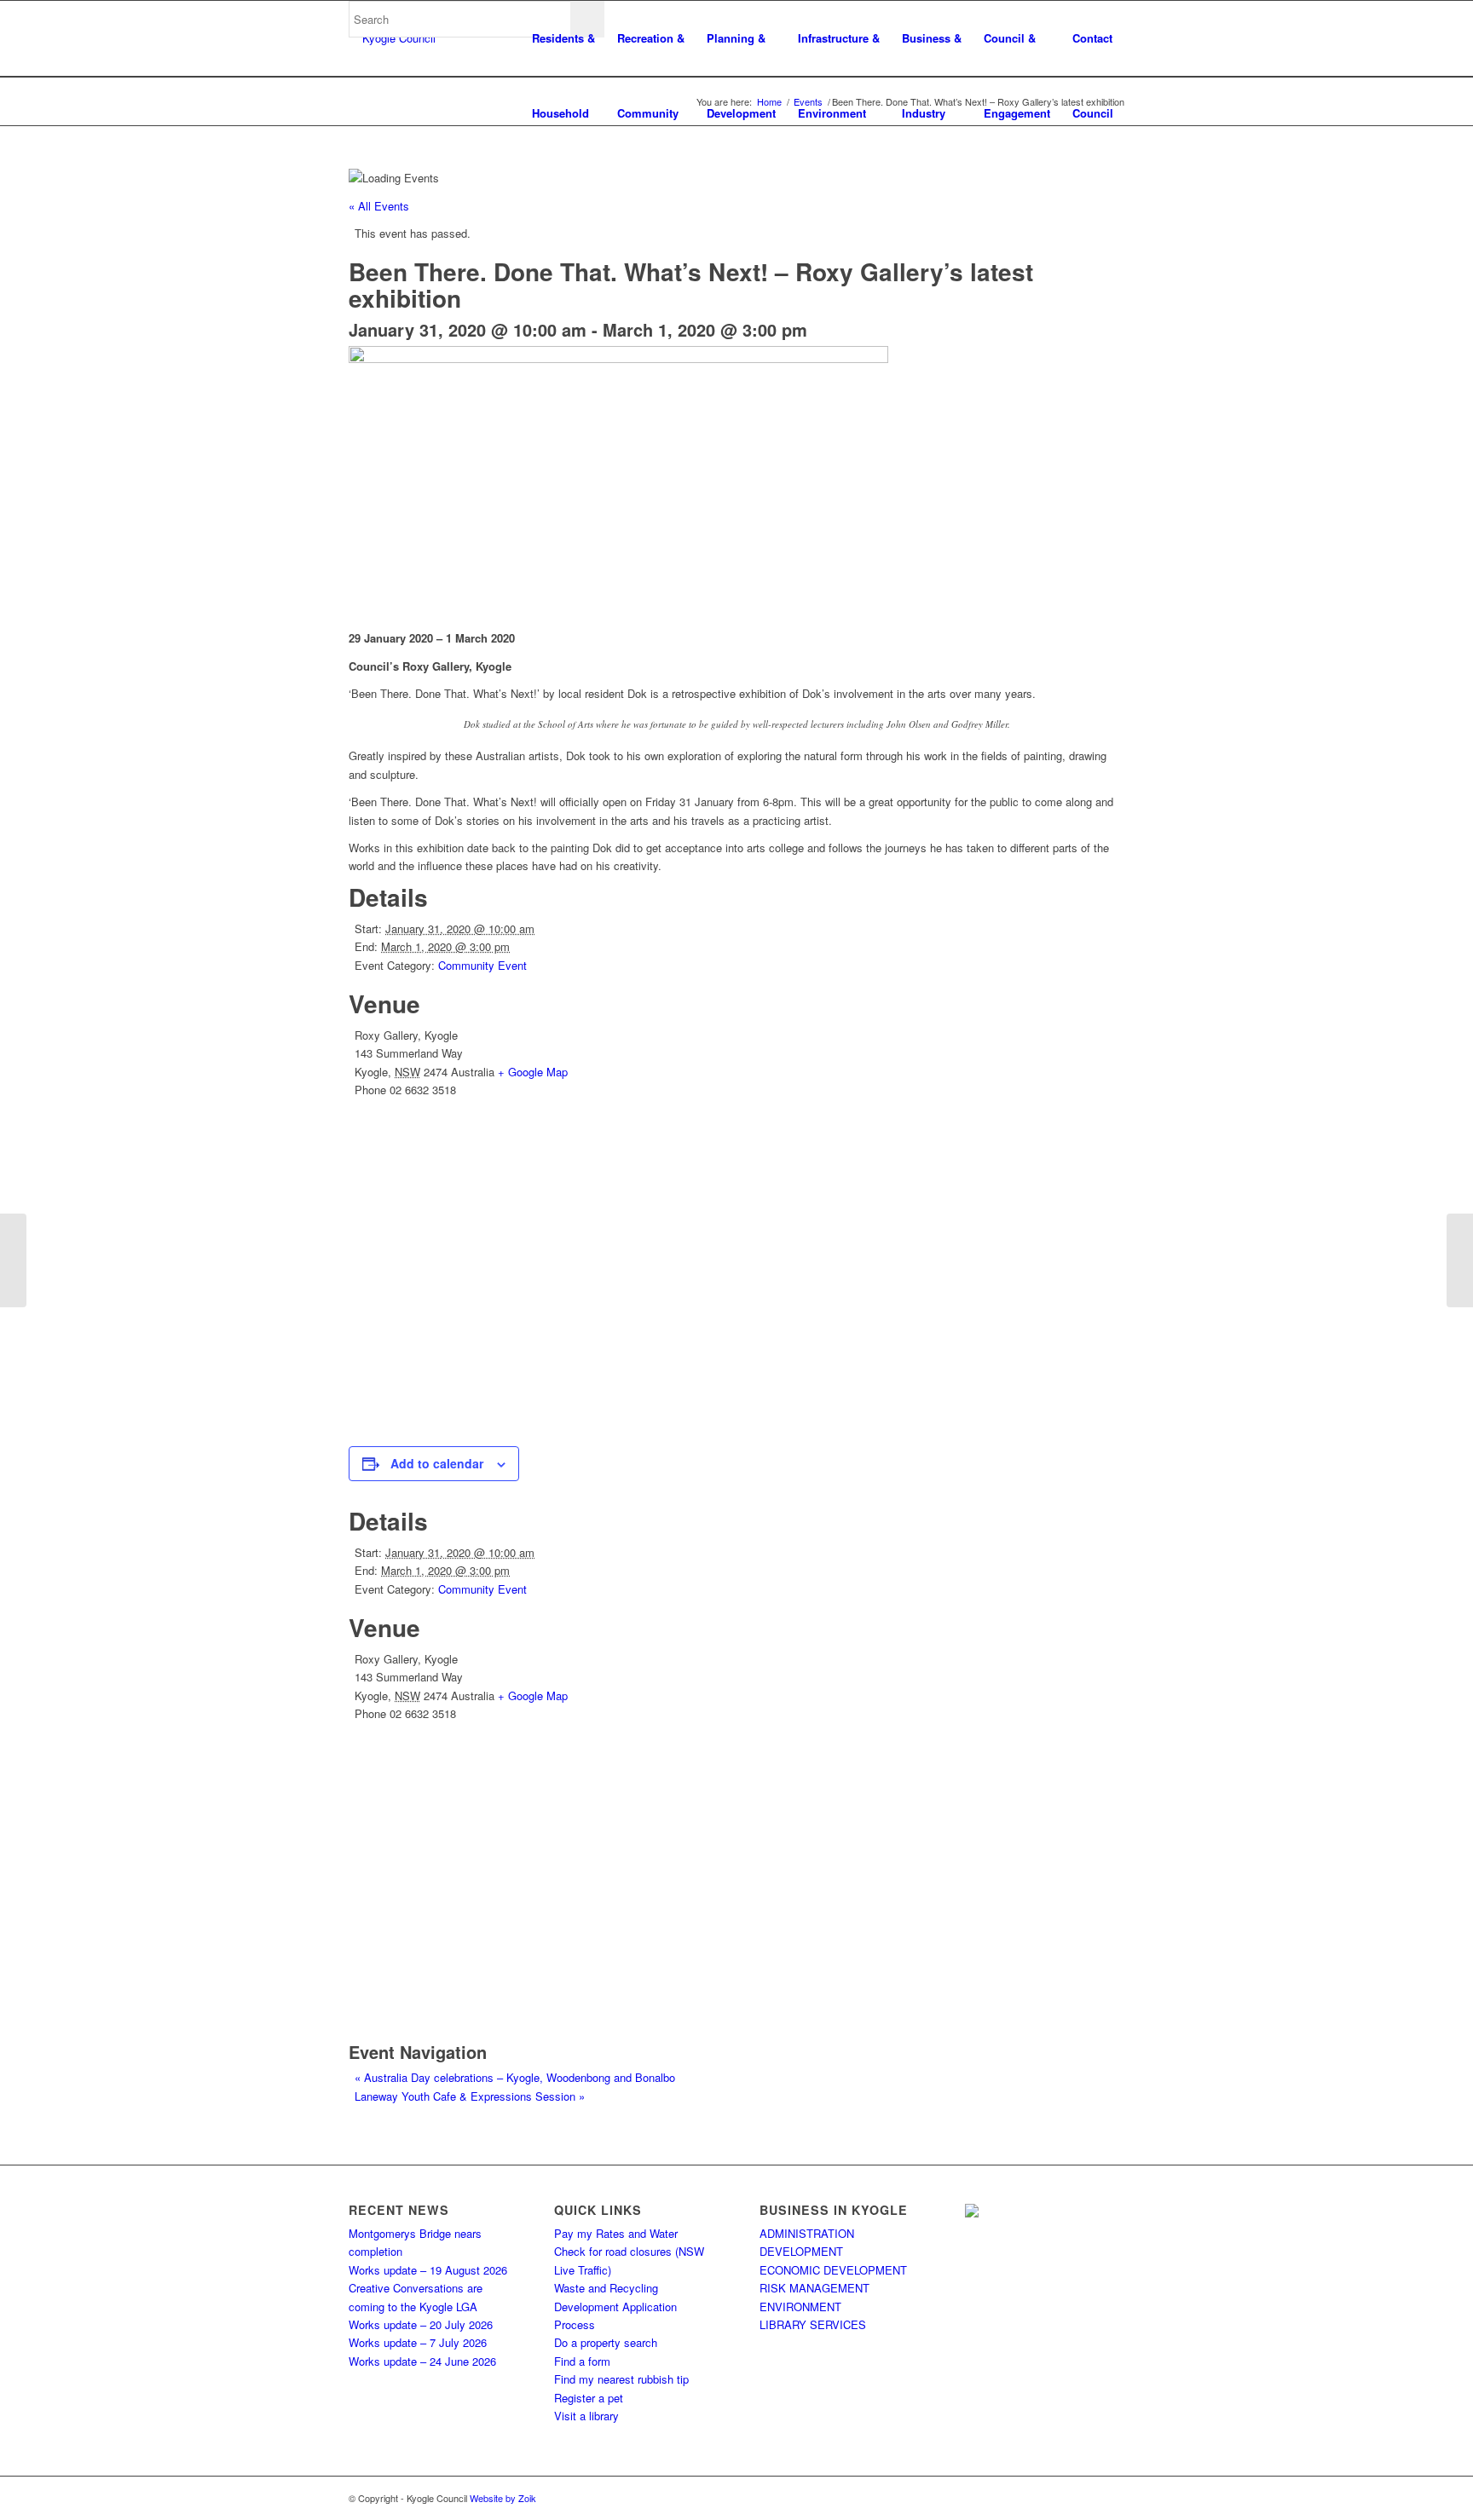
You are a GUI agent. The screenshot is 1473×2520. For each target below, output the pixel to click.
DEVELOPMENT (801, 2251)
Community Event (482, 965)
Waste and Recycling (606, 2288)
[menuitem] (563, 38)
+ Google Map (533, 1072)
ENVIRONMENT (800, 2307)
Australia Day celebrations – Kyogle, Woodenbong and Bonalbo (515, 2077)
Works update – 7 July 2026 (418, 2342)
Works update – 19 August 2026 (428, 2270)
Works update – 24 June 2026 (422, 2361)
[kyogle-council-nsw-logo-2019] (392, 38)
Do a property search (606, 2342)
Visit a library (586, 2416)
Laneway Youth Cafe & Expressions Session (470, 2096)
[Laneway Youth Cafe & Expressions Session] (1460, 1260)
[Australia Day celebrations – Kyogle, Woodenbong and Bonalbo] (13, 1260)
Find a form (582, 2361)
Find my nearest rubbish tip (621, 2379)
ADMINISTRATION (807, 2233)
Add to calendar (437, 1463)
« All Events (379, 206)
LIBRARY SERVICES (813, 2324)
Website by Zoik (503, 2498)
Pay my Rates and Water (616, 2233)
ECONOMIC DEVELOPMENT (833, 2270)
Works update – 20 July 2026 (421, 2324)
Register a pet (589, 2398)
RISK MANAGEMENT (814, 2288)
